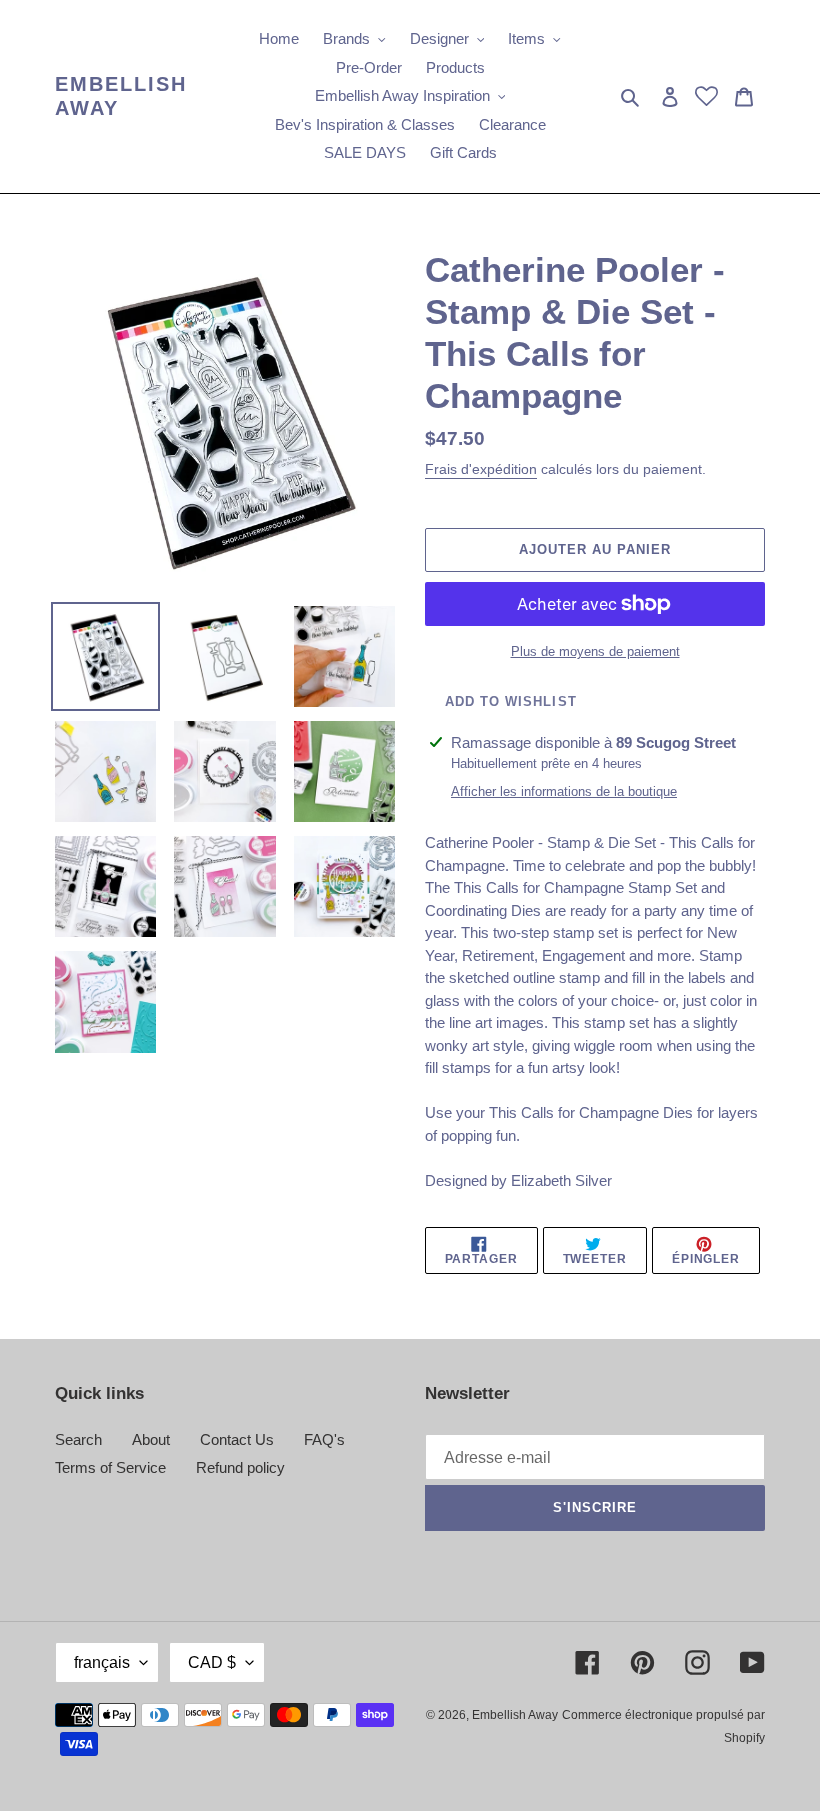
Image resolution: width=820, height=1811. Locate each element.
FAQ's (324, 1439)
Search (78, 1439)
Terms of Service (110, 1467)
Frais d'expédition (481, 469)
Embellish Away (121, 96)
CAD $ (212, 1662)
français (102, 1662)
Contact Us (237, 1439)
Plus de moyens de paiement (595, 651)
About (151, 1439)
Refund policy (240, 1467)
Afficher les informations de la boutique (564, 791)
